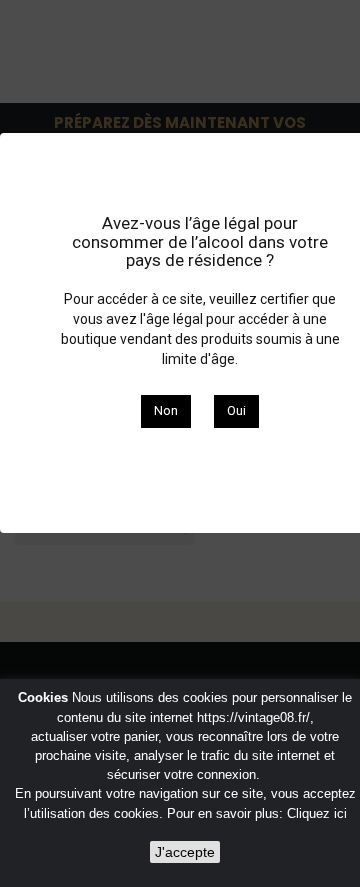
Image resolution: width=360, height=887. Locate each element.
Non (166, 410)
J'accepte (185, 852)
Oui (236, 410)
